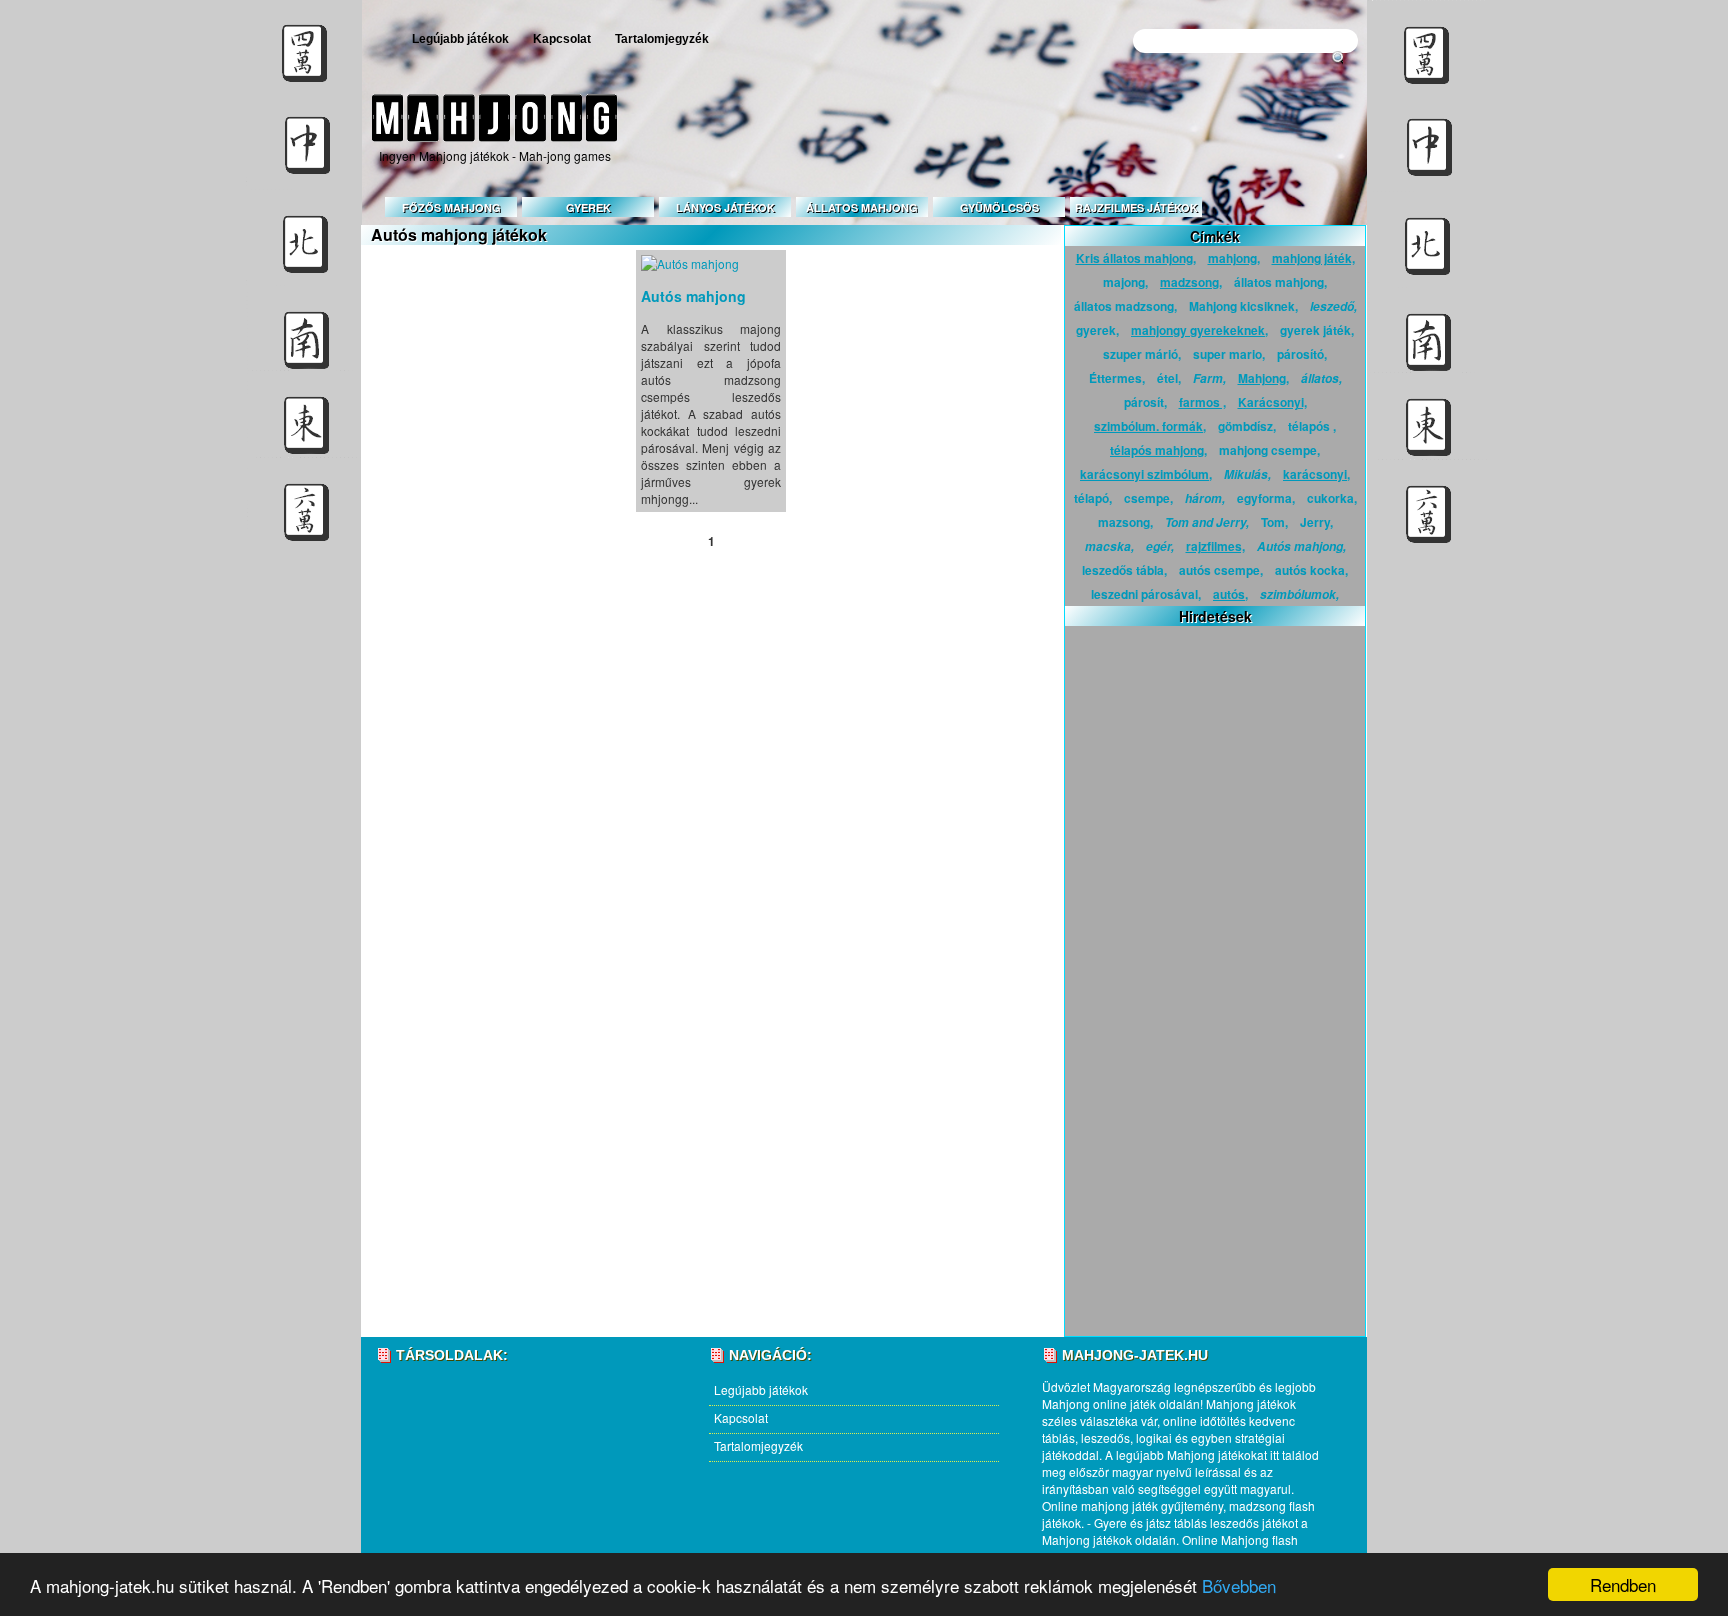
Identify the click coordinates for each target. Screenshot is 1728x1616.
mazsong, (1125, 522)
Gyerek (588, 207)
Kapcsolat (562, 39)
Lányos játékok (725, 207)
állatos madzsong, (1125, 306)
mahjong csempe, (1269, 450)
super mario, (1229, 354)
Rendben (1623, 1584)
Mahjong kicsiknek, (1243, 306)
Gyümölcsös (999, 207)
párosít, (1145, 402)
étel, (1169, 378)
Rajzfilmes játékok (1136, 207)
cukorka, (1332, 498)
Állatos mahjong (862, 207)
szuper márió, (1142, 354)
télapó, (1093, 498)
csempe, (1148, 498)
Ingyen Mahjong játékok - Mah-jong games (495, 155)
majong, (1125, 282)
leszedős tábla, (1124, 570)
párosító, (1302, 354)
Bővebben (1239, 1585)
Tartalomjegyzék (662, 39)
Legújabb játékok (460, 39)
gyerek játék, (1317, 330)
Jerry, (1316, 522)
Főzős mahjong (451, 207)
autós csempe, (1221, 570)
